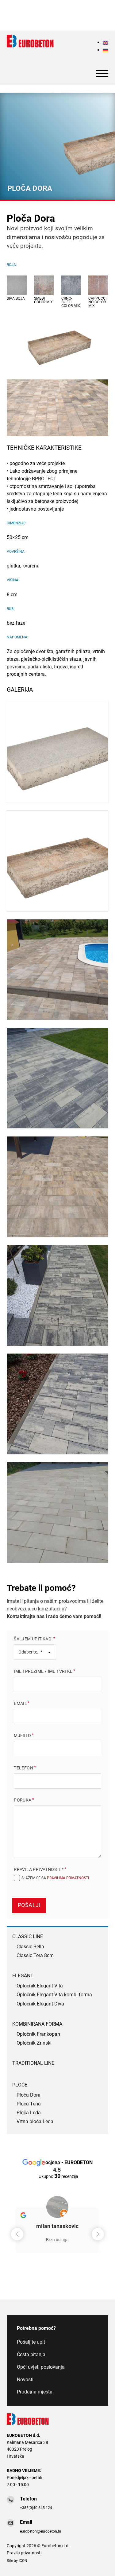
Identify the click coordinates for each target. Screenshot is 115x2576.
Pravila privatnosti (24, 2553)
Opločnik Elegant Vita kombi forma (54, 1995)
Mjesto (22, 1735)
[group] (57, 2225)
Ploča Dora (29, 2095)
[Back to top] (100, 2564)
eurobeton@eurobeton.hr (41, 2531)
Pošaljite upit (31, 2342)
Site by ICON (17, 2561)
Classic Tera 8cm (35, 1956)
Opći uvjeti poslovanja (41, 2367)
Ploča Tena (29, 2104)
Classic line (28, 1937)
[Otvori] (102, 73)
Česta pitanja (31, 2355)
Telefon (23, 1768)
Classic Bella (30, 1947)
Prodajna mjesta (35, 2392)
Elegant (23, 1976)
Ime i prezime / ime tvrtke (43, 1671)
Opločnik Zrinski (34, 2043)
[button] (98, 2234)
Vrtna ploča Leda (35, 2122)
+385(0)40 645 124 (36, 2508)
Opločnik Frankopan (38, 2035)
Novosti (25, 2380)
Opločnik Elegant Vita (40, 1986)
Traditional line (33, 2063)
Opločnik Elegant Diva (40, 2004)
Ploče (20, 2085)
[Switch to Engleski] (105, 42)
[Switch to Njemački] (105, 50)
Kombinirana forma (37, 2024)
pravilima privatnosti (68, 1878)
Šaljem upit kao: (33, 1639)
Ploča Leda (29, 2113)
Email (20, 1703)
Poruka (23, 1800)
